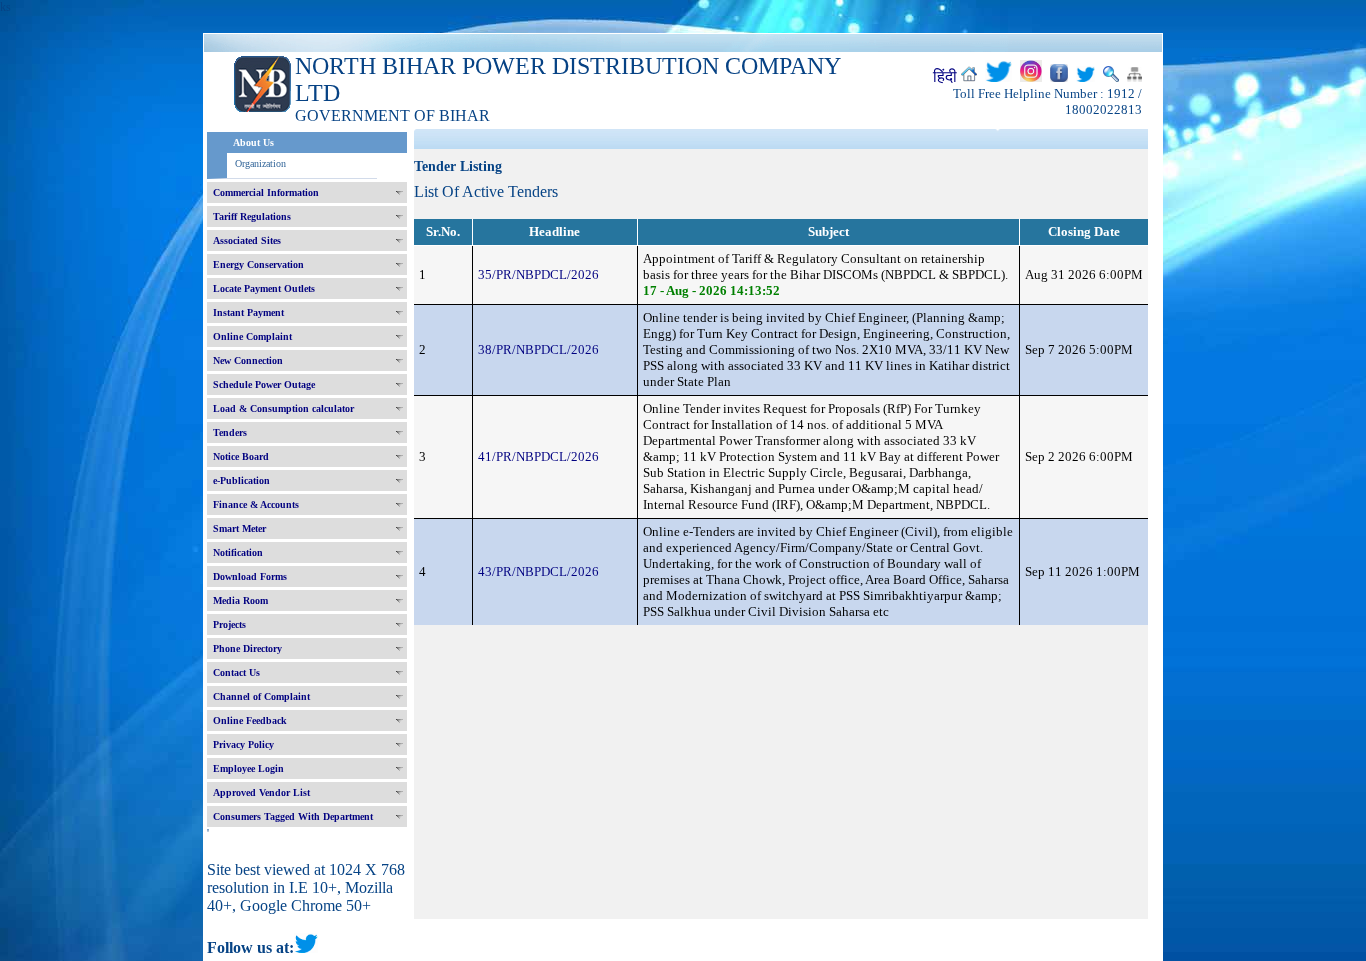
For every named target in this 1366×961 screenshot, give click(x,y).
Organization (260, 163)
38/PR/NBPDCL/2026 (538, 349)
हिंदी (945, 76)
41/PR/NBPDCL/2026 (538, 456)
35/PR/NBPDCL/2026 (538, 274)
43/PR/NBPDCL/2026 (538, 571)
